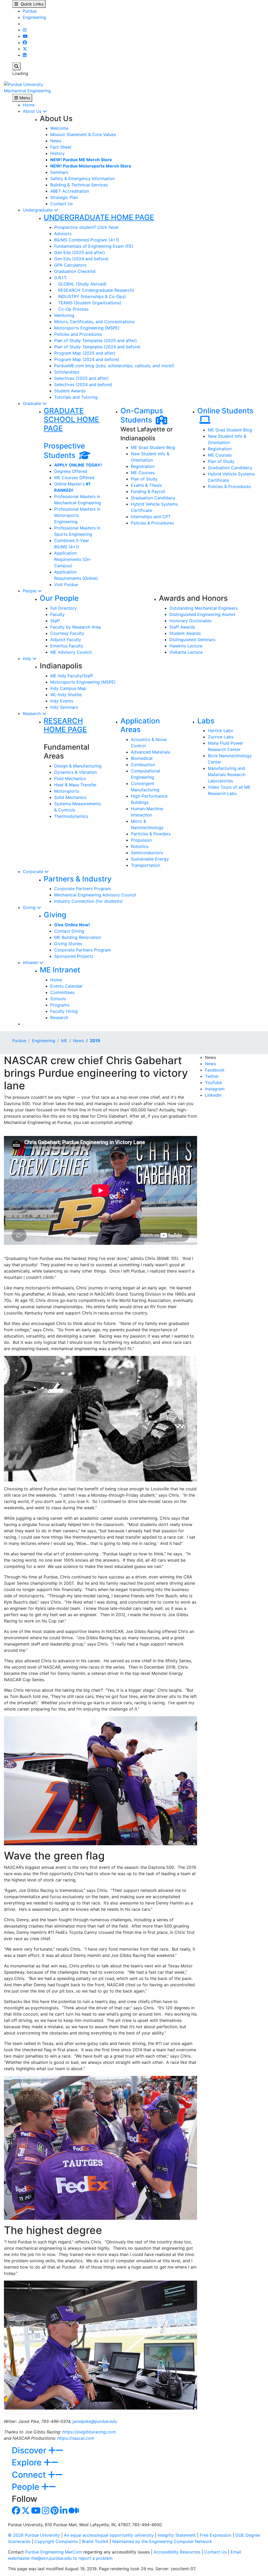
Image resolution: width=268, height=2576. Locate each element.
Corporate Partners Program (83, 889)
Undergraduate (38, 210)
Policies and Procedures (78, 334)
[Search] (16, 66)
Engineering (34, 17)
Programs (60, 1005)
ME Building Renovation (78, 937)
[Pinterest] (55, 2512)
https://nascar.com (76, 2438)
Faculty (57, 614)
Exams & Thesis (146, 485)
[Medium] (74, 2512)
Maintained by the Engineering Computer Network (162, 2541)
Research (32, 713)
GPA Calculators (70, 265)
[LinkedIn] (25, 55)
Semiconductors (147, 853)
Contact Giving (69, 931)
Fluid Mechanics (70, 778)
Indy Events (62, 701)
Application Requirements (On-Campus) (73, 559)
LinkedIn (213, 1095)
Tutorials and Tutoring (76, 397)
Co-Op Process (71, 309)
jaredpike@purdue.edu (95, 2421)
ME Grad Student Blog (153, 447)
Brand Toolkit (95, 2541)
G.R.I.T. (61, 278)
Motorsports (67, 791)
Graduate (33, 403)
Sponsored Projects (74, 956)
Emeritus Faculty (67, 646)
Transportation (146, 865)
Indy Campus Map (68, 688)
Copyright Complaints (56, 2541)
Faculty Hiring (64, 1011)
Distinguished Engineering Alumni (202, 614)
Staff (55, 621)
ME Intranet (60, 970)
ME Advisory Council (71, 652)
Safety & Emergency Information (82, 178)
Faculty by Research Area (76, 627)
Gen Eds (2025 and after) (80, 252)
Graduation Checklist (75, 271)
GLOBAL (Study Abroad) (80, 284)
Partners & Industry (78, 879)
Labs (206, 721)
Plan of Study (144, 479)
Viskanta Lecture (186, 652)
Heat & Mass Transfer (75, 785)
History (57, 153)
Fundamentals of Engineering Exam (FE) (94, 246)
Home (29, 105)
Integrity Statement (177, 2535)
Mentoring (64, 315)
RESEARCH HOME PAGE (65, 725)
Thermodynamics (71, 816)
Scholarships (67, 372)
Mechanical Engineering (27, 91)
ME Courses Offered (74, 478)
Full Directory (63, 608)
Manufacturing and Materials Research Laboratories (227, 775)
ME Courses (143, 473)
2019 (95, 1041)
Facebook (215, 1070)
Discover (30, 2450)
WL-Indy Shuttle (66, 695)
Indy (28, 658)
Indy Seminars (64, 707)
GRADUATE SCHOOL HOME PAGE (71, 420)
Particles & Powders (151, 834)
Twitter (212, 1076)
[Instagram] (25, 30)
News (56, 141)
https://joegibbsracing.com (89, 2432)
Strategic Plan (64, 197)
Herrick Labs (220, 730)
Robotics (140, 846)
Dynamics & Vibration (76, 772)
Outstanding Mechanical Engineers (203, 608)
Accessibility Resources (177, 2552)
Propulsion (141, 840)
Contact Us (62, 204)
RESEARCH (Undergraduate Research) (94, 290)
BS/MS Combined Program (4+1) (87, 240)
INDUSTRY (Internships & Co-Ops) (90, 296)
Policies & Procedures (152, 523)
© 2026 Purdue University (34, 2535)
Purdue (30, 11)
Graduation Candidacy (153, 498)
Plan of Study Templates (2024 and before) (97, 347)
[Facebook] (25, 42)
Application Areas (140, 725)
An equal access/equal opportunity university (109, 2535)
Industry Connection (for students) (88, 901)
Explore (28, 2462)
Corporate (34, 872)
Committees (62, 992)
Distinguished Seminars (192, 640)
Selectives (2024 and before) (83, 385)
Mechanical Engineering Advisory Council (95, 895)
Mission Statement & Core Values (83, 134)
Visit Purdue (66, 585)
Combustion (143, 765)
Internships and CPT (151, 517)
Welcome (59, 128)
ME (64, 1041)
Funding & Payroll (148, 491)
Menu (24, 98)
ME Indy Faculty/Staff (72, 676)
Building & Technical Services (79, 185)
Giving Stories (68, 944)
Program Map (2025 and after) (85, 353)
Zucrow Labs (221, 737)
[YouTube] (25, 36)
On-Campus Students (142, 415)
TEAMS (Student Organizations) (88, 303)
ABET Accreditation (70, 191)
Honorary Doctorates (190, 621)
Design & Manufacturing (78, 766)
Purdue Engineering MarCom (54, 2552)
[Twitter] (25, 49)
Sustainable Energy (150, 859)
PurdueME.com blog (114, 366)
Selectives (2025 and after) (81, 378)
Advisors (63, 234)
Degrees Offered (71, 471)
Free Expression (216, 2535)
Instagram (215, 1089)
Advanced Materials (150, 752)
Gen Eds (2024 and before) (81, 259)
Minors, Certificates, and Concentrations (94, 322)
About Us (33, 111)
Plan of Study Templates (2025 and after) (96, 340)
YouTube (213, 1083)
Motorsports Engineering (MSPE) (87, 328)
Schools (58, 999)
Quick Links (31, 4)
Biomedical (142, 758)
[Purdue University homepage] (24, 84)
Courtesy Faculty (67, 633)
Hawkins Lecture (186, 646)
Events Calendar (66, 986)
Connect (30, 2475)
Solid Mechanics (70, 797)
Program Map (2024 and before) (87, 359)
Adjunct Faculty (66, 640)
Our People (59, 598)
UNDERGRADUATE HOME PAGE (99, 217)
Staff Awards (182, 627)
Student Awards (70, 391)
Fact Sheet (61, 147)
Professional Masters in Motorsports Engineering (77, 515)
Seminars (59, 172)
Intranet (31, 962)
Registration (143, 466)
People (30, 591)
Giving (30, 907)
